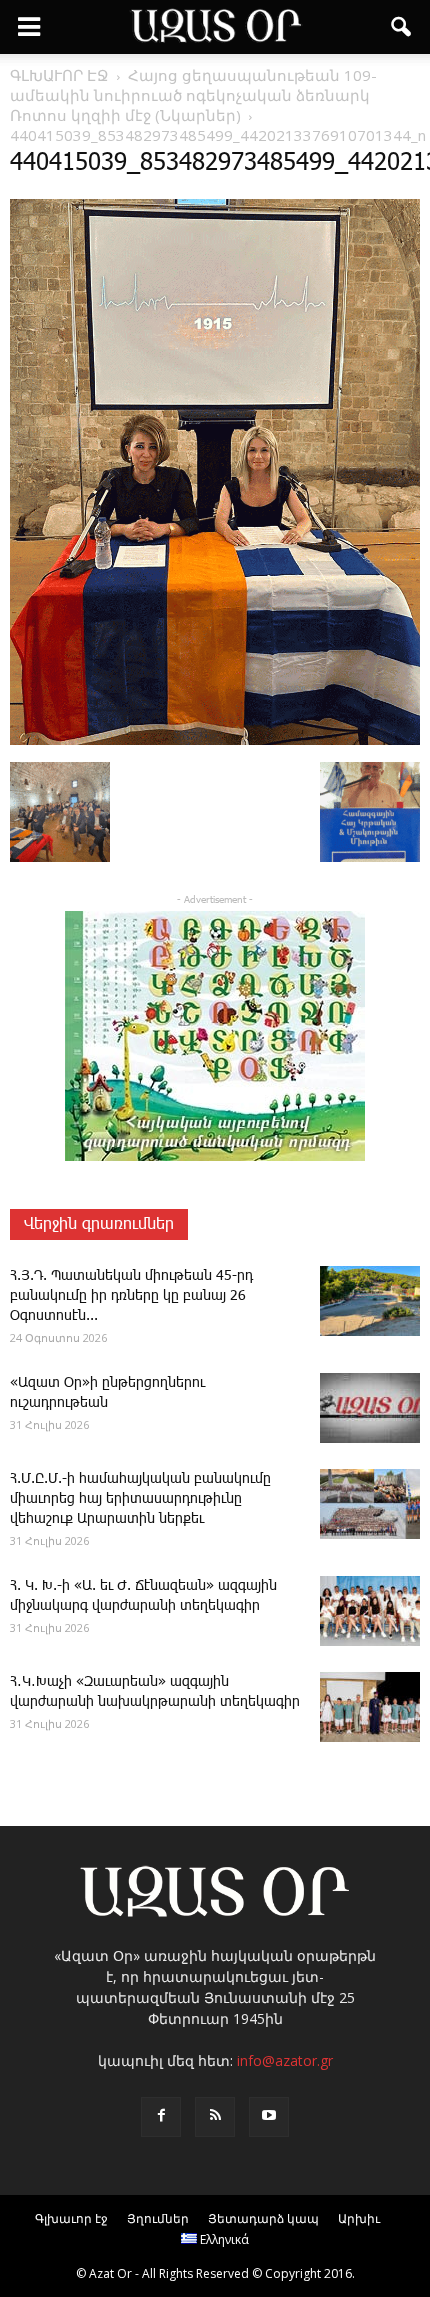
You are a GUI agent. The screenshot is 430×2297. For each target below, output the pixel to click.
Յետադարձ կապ (263, 2218)
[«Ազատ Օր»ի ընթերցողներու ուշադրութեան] (370, 1408)
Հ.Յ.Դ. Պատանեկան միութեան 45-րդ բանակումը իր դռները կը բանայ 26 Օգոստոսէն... (131, 1296)
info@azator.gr (285, 2060)
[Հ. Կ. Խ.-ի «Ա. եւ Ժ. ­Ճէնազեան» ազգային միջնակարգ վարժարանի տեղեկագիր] (370, 1611)
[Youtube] (269, 2117)
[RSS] (215, 2117)
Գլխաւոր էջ (71, 2218)
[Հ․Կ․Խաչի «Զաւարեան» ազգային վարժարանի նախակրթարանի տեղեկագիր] (370, 1707)
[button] (402, 27)
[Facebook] (161, 2117)
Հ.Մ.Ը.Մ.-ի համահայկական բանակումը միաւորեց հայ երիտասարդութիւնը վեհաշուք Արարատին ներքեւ (140, 1499)
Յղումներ (158, 2218)
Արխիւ (359, 2218)
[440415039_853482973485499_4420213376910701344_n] (215, 741)
